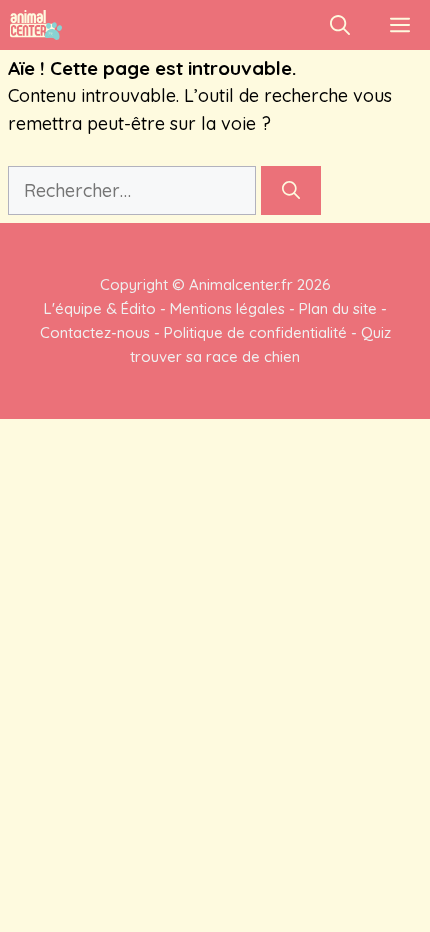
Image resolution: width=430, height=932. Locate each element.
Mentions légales (227, 308)
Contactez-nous (95, 332)
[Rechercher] (291, 190)
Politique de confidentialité (255, 332)
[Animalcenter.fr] (36, 25)
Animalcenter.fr (239, 284)
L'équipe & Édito (100, 308)
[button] (340, 25)
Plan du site (338, 308)
